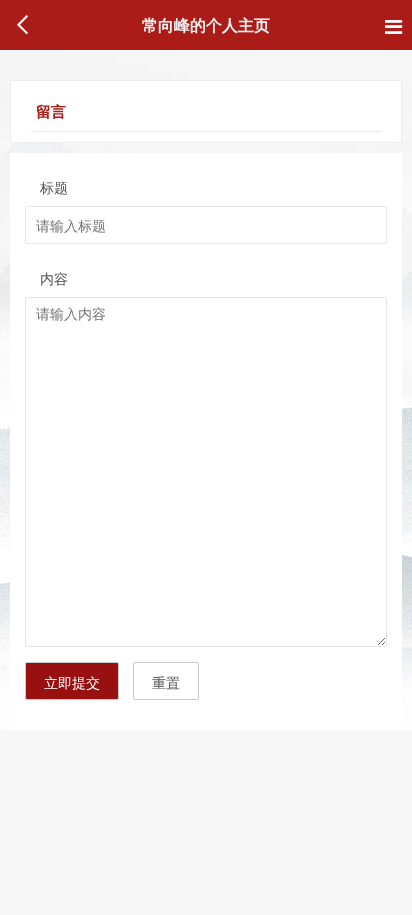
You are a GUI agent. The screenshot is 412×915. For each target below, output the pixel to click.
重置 (166, 682)
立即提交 (72, 682)
